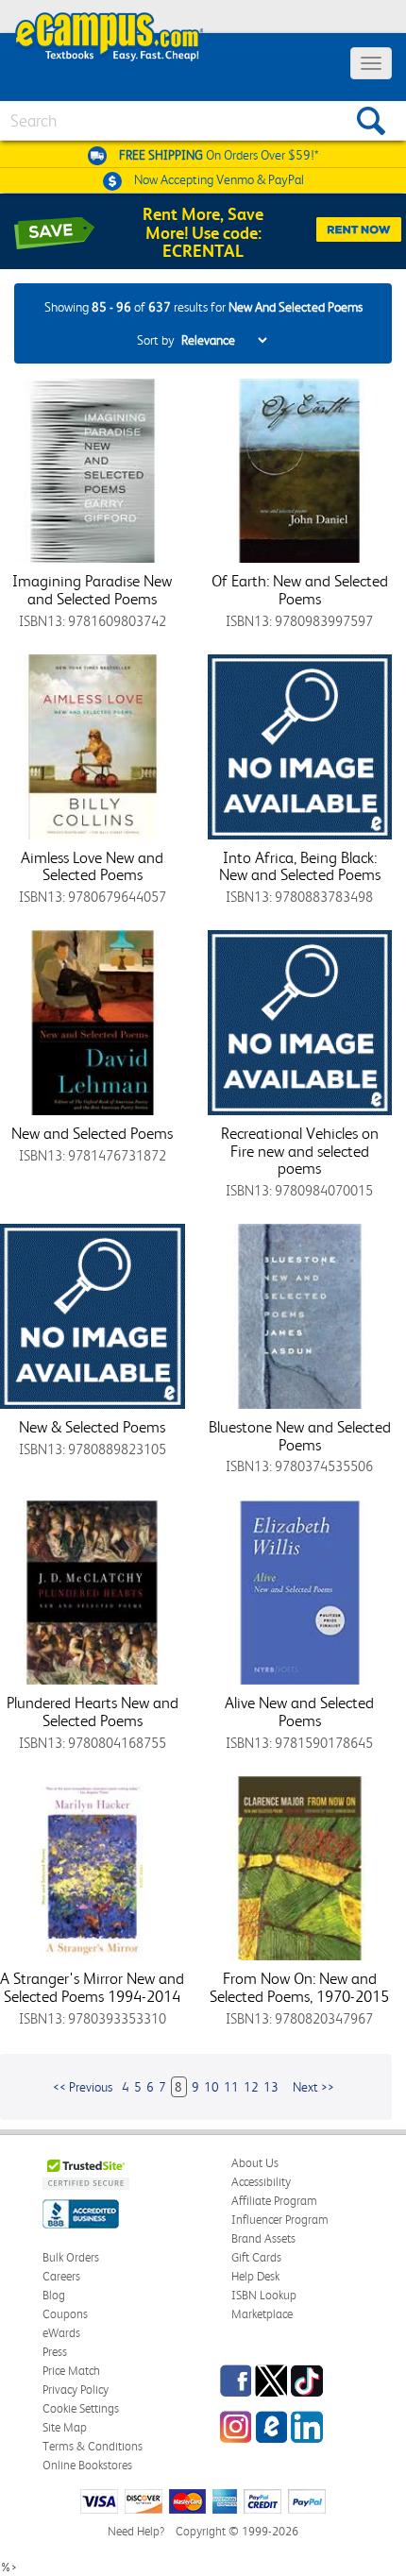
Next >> (313, 2087)
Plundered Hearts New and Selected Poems (93, 1712)
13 (271, 2087)
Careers (61, 2276)
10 (211, 2087)
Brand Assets (263, 2238)
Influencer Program (280, 2220)
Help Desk (255, 2276)
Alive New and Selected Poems (299, 1712)
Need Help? (136, 2531)
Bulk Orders (71, 2257)
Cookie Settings (81, 2408)
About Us (255, 2163)
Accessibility (261, 2182)
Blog (54, 2295)
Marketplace (262, 2314)
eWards (61, 2333)
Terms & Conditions (93, 2446)
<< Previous (83, 2087)
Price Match (71, 2371)
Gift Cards (256, 2257)
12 (251, 2087)
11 (231, 2087)
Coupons (65, 2314)
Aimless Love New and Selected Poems (92, 866)
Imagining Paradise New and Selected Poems (92, 590)
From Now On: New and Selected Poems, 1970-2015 (299, 1987)
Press (55, 2352)
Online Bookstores (87, 2465)
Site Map (65, 2427)
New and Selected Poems (92, 1133)
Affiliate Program (274, 2201)
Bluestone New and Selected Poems (300, 1436)
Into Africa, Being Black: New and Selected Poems (300, 866)
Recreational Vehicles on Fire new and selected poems (300, 1151)
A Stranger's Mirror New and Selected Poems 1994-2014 (92, 1987)
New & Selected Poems (92, 1427)
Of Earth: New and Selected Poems (300, 590)
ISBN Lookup (264, 2295)
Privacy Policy (76, 2390)
